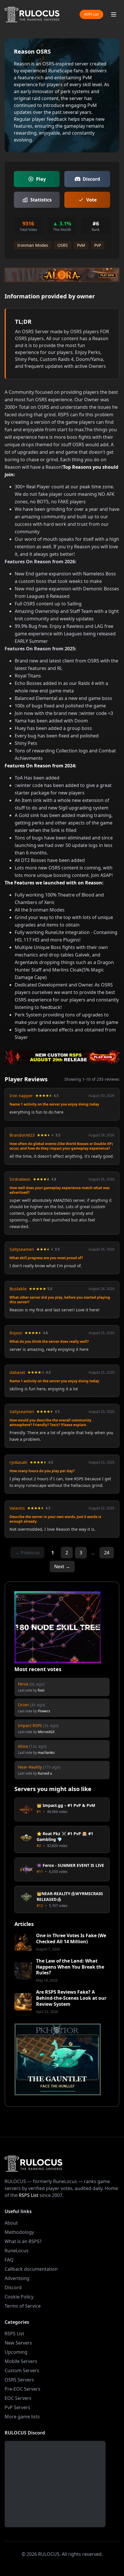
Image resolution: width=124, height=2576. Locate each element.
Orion (23, 1705)
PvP (98, 245)
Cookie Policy (19, 2297)
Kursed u (45, 1773)
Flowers (44, 1711)
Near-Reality (30, 1767)
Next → (62, 1566)
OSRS (63, 245)
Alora (23, 1746)
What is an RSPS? (23, 2241)
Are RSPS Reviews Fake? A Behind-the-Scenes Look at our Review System (71, 1998)
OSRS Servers (19, 2380)
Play (41, 179)
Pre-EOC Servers (22, 2389)
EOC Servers (18, 2398)
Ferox (23, 1684)
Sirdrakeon (20, 1179)
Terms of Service (23, 2306)
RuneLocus (17, 2251)
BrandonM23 (22, 1135)
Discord (91, 179)
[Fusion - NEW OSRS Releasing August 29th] (62, 1057)
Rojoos (16, 1333)
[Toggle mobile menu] (114, 14)
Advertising (17, 2278)
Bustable (18, 1289)
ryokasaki (18, 1462)
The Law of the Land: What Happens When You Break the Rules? (70, 1967)
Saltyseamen (22, 1249)
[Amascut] (58, 1627)
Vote (91, 200)
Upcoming (16, 2352)
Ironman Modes (33, 245)
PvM (81, 245)
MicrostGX (46, 1732)
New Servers (18, 2343)
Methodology (19, 2232)
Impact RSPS (30, 1725)
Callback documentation (31, 2269)
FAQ (9, 2260)
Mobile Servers (21, 2361)
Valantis (17, 1508)
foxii (41, 1690)
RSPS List (91, 14)
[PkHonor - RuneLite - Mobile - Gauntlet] (58, 2059)
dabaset (17, 1372)
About (11, 2223)
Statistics (41, 200)
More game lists (22, 2417)
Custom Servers (22, 2370)
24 (107, 1553)
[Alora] (62, 275)
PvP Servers (17, 2407)
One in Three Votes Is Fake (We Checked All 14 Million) (71, 1939)
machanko (46, 1753)
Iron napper (21, 1096)
